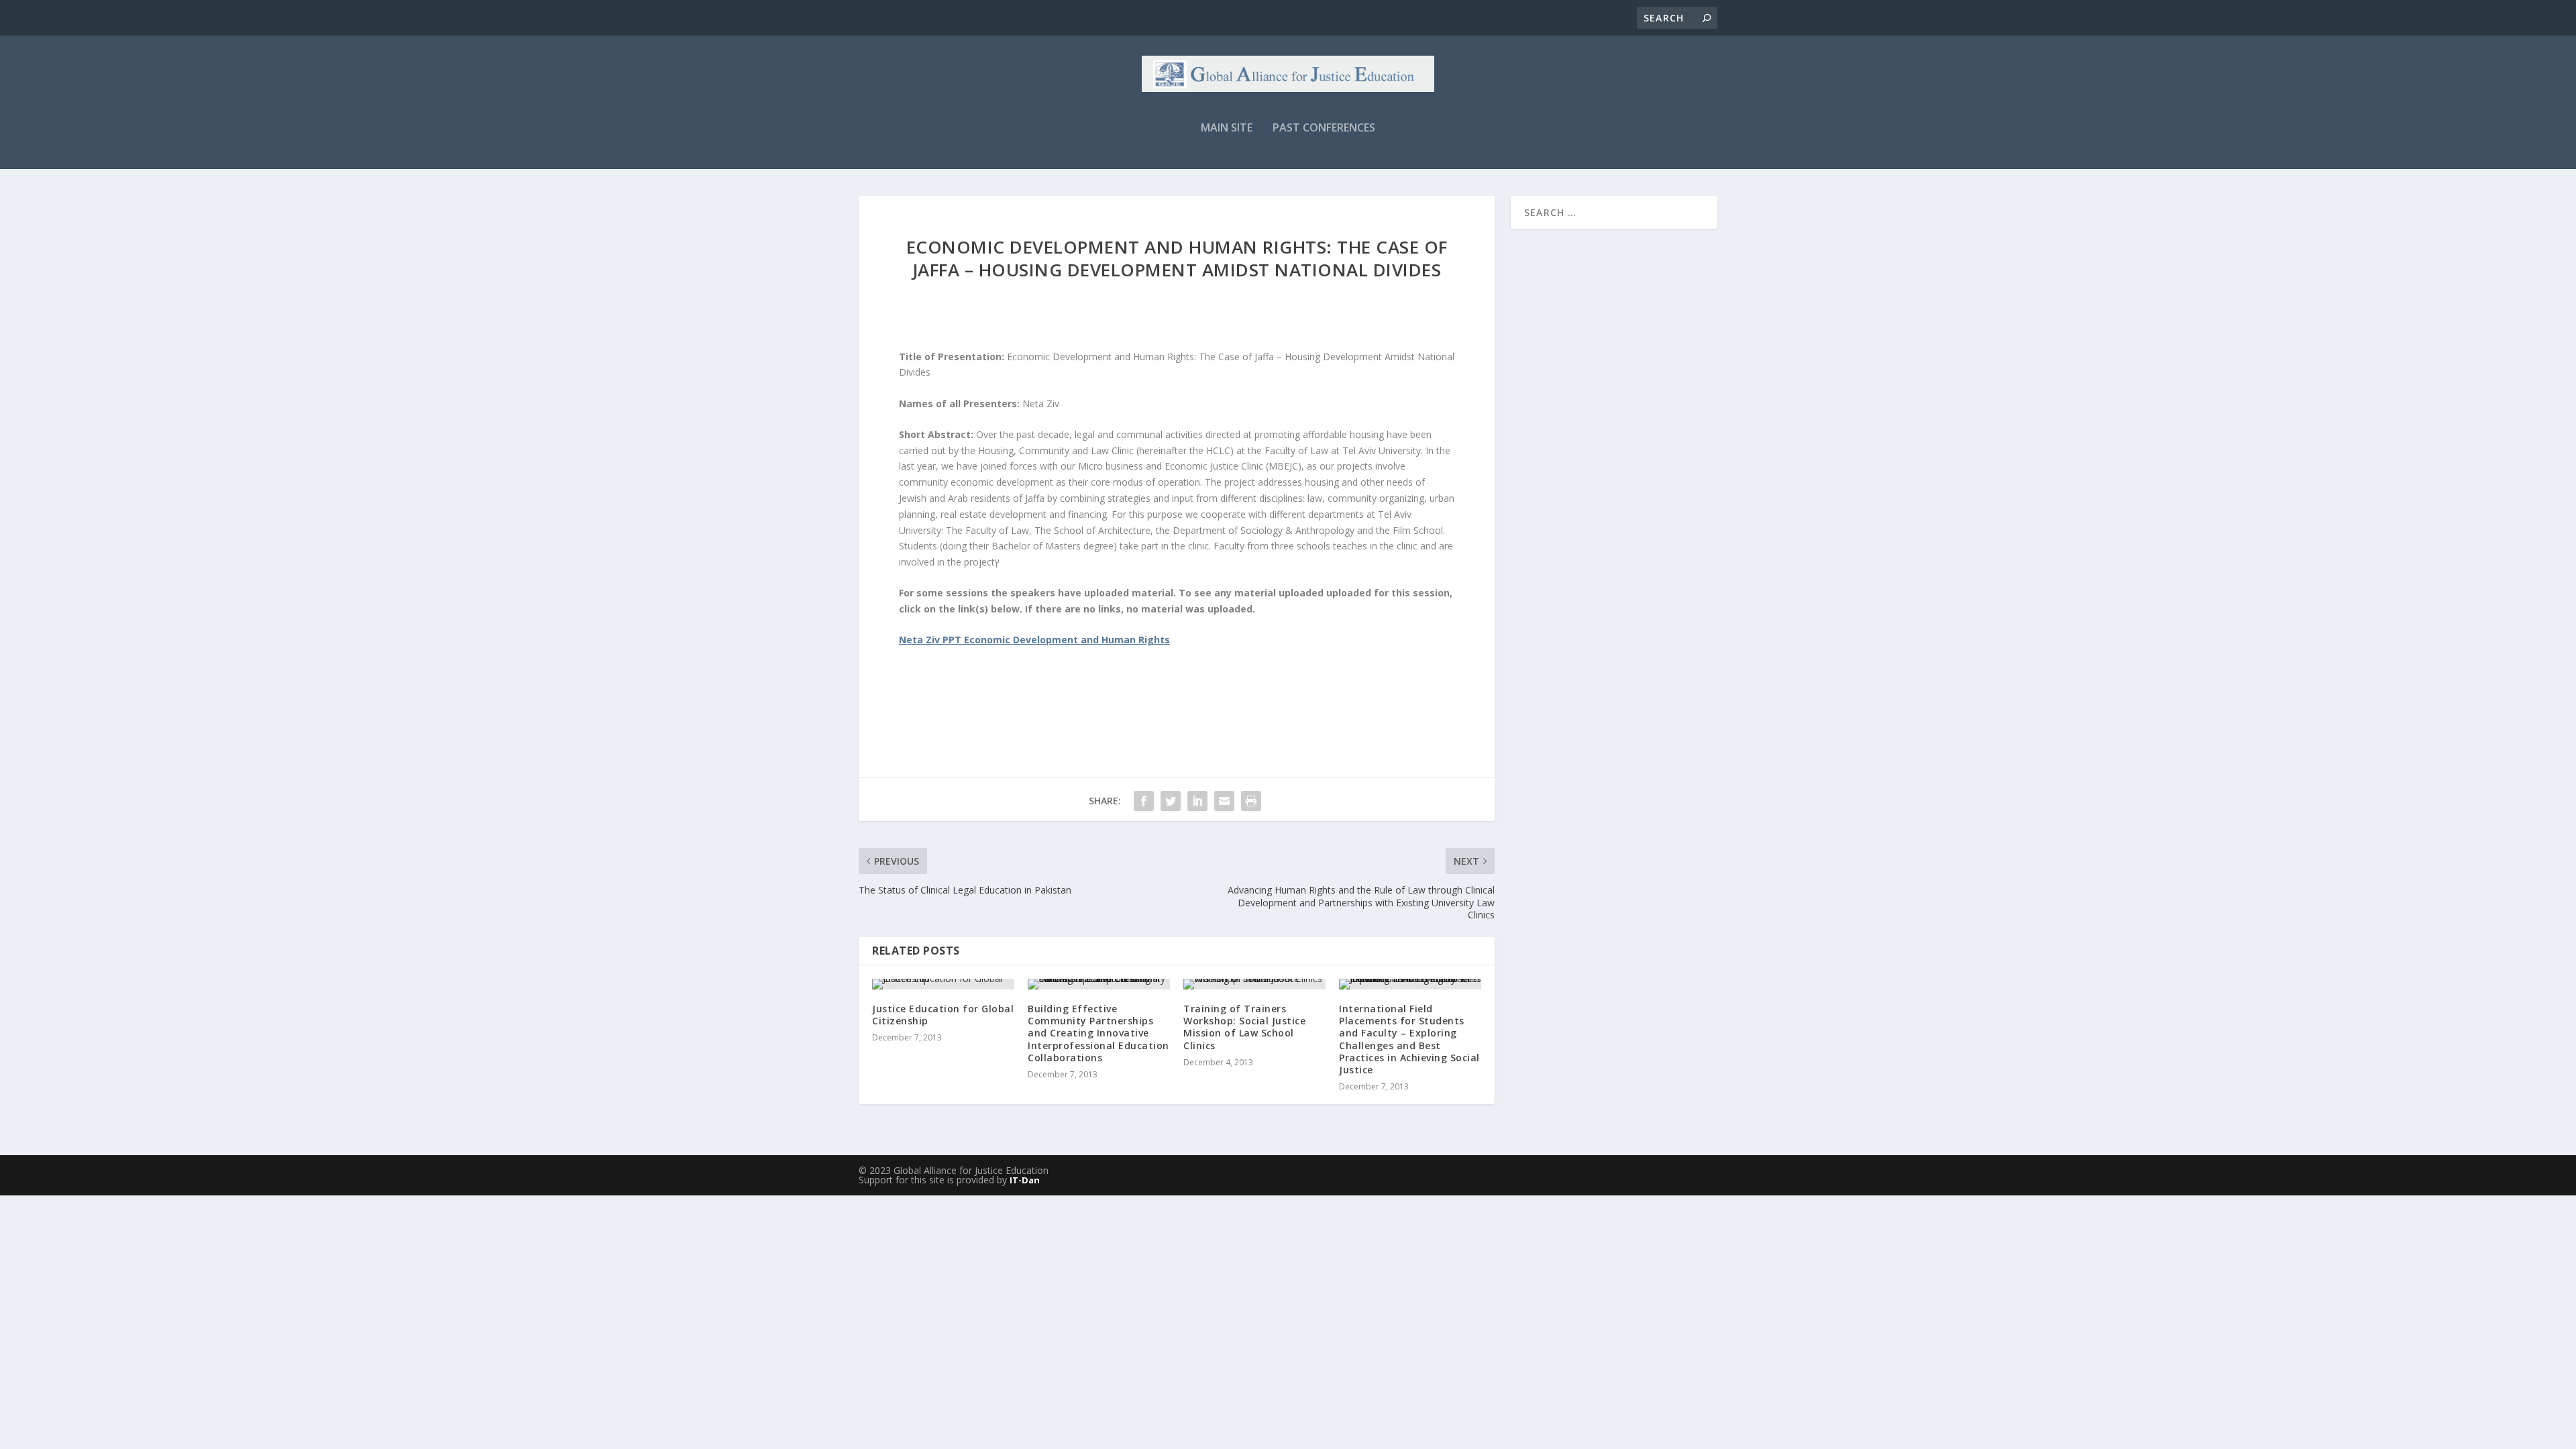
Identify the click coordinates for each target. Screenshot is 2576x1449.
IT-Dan (1025, 1180)
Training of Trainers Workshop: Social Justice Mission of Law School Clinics (1244, 1027)
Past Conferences (1324, 128)
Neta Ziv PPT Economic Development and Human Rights (1034, 640)
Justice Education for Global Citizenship (943, 1015)
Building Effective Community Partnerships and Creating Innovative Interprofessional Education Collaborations (1098, 1033)
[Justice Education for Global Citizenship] (943, 984)
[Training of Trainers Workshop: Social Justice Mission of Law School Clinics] (1254, 984)
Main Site (1227, 128)
